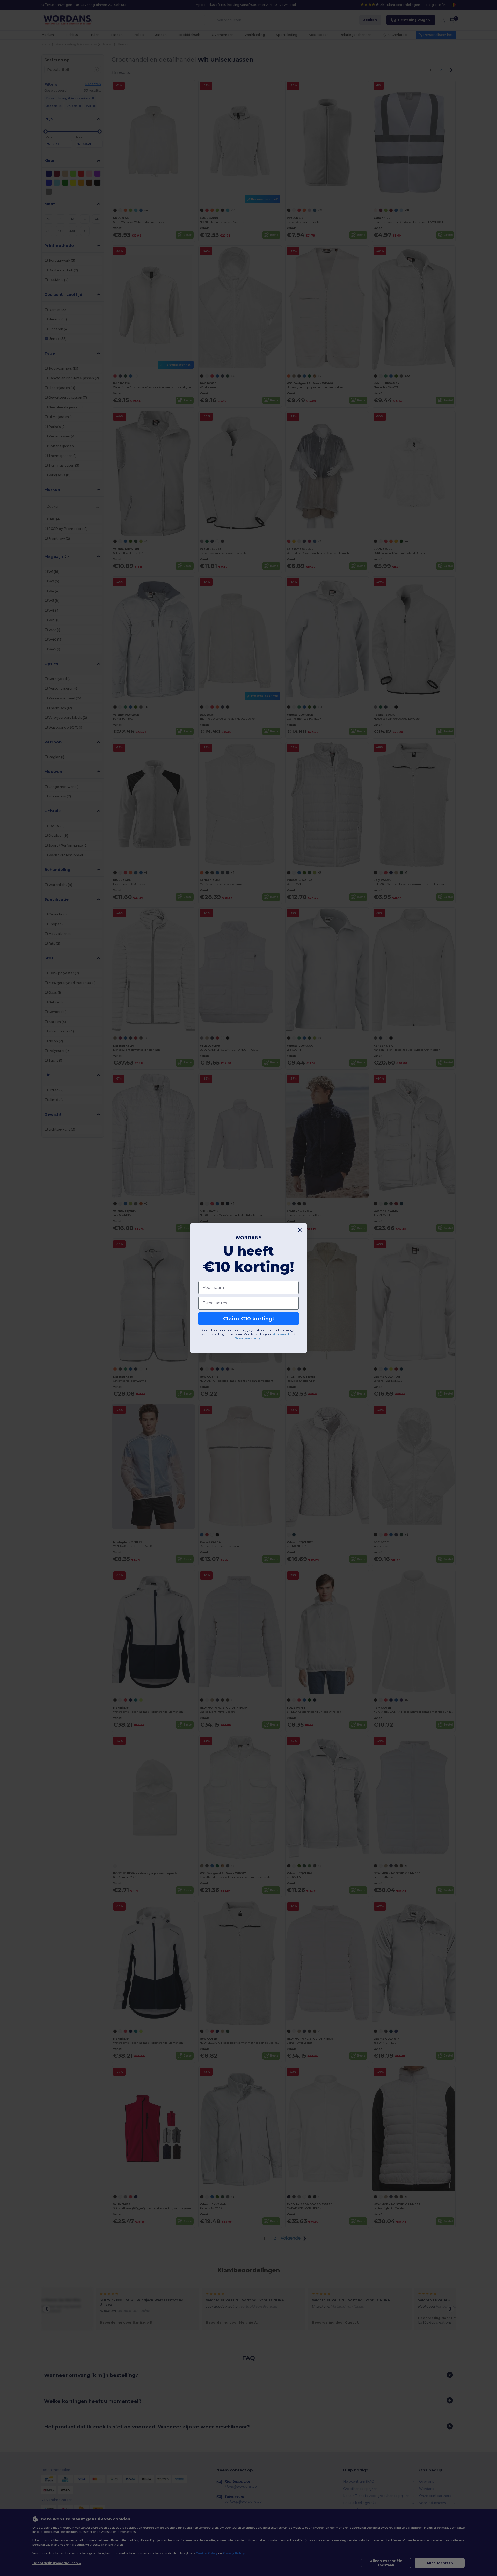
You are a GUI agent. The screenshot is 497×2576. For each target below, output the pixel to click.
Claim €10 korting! (248, 1319)
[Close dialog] (300, 1230)
